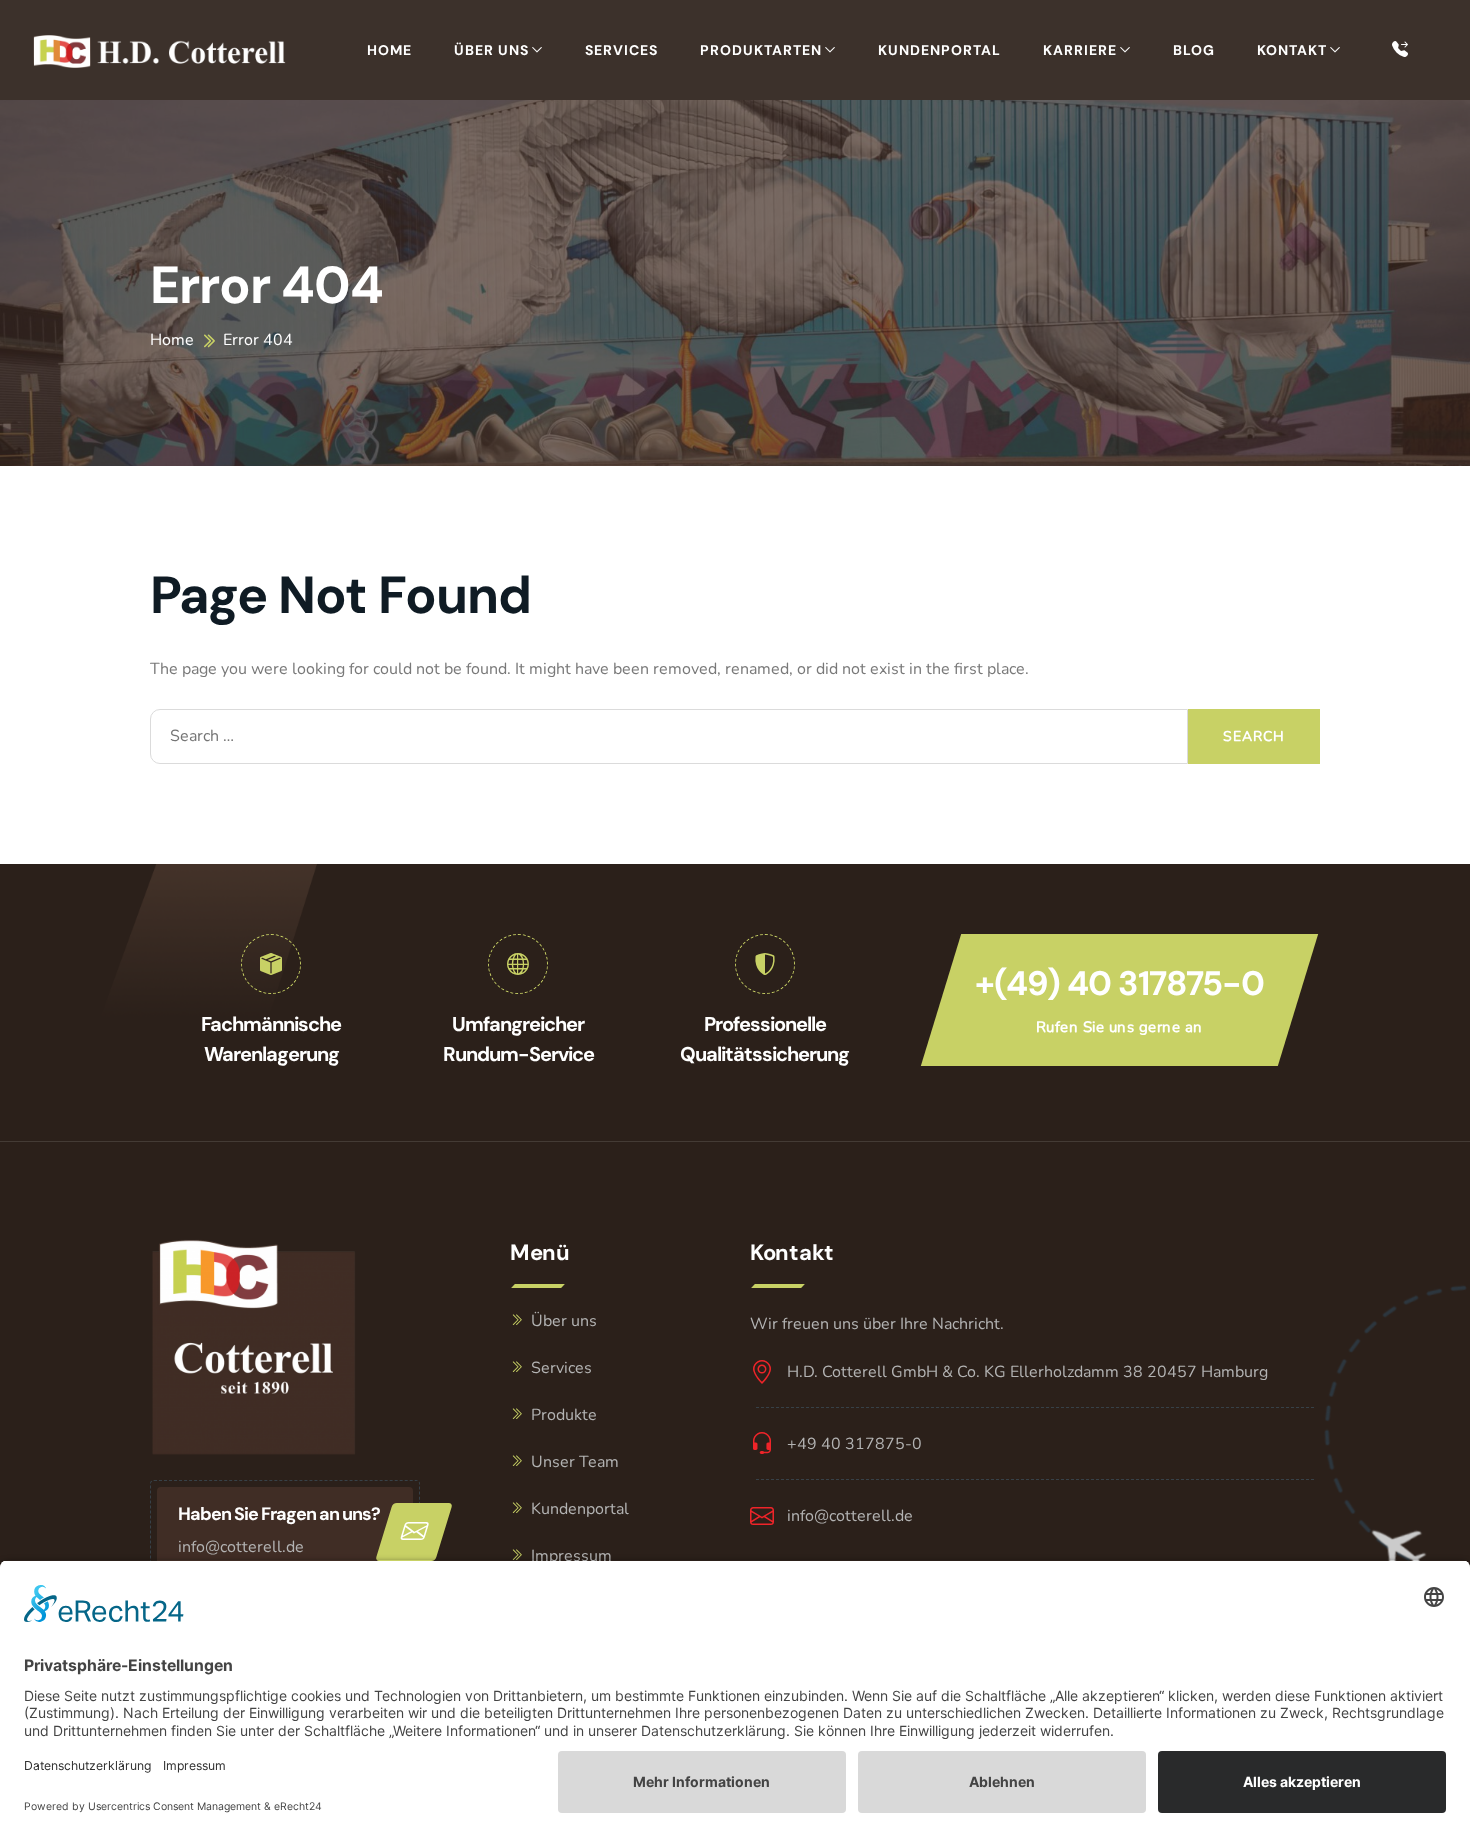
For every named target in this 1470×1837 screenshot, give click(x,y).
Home (389, 50)
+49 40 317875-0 (854, 1444)
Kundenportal (939, 50)
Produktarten (761, 50)
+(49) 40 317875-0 (1119, 983)
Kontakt (1292, 50)
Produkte (564, 1415)
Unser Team (575, 1462)
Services (621, 50)
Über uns (491, 50)
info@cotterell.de (241, 1547)
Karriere (1080, 50)
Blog (1194, 50)
